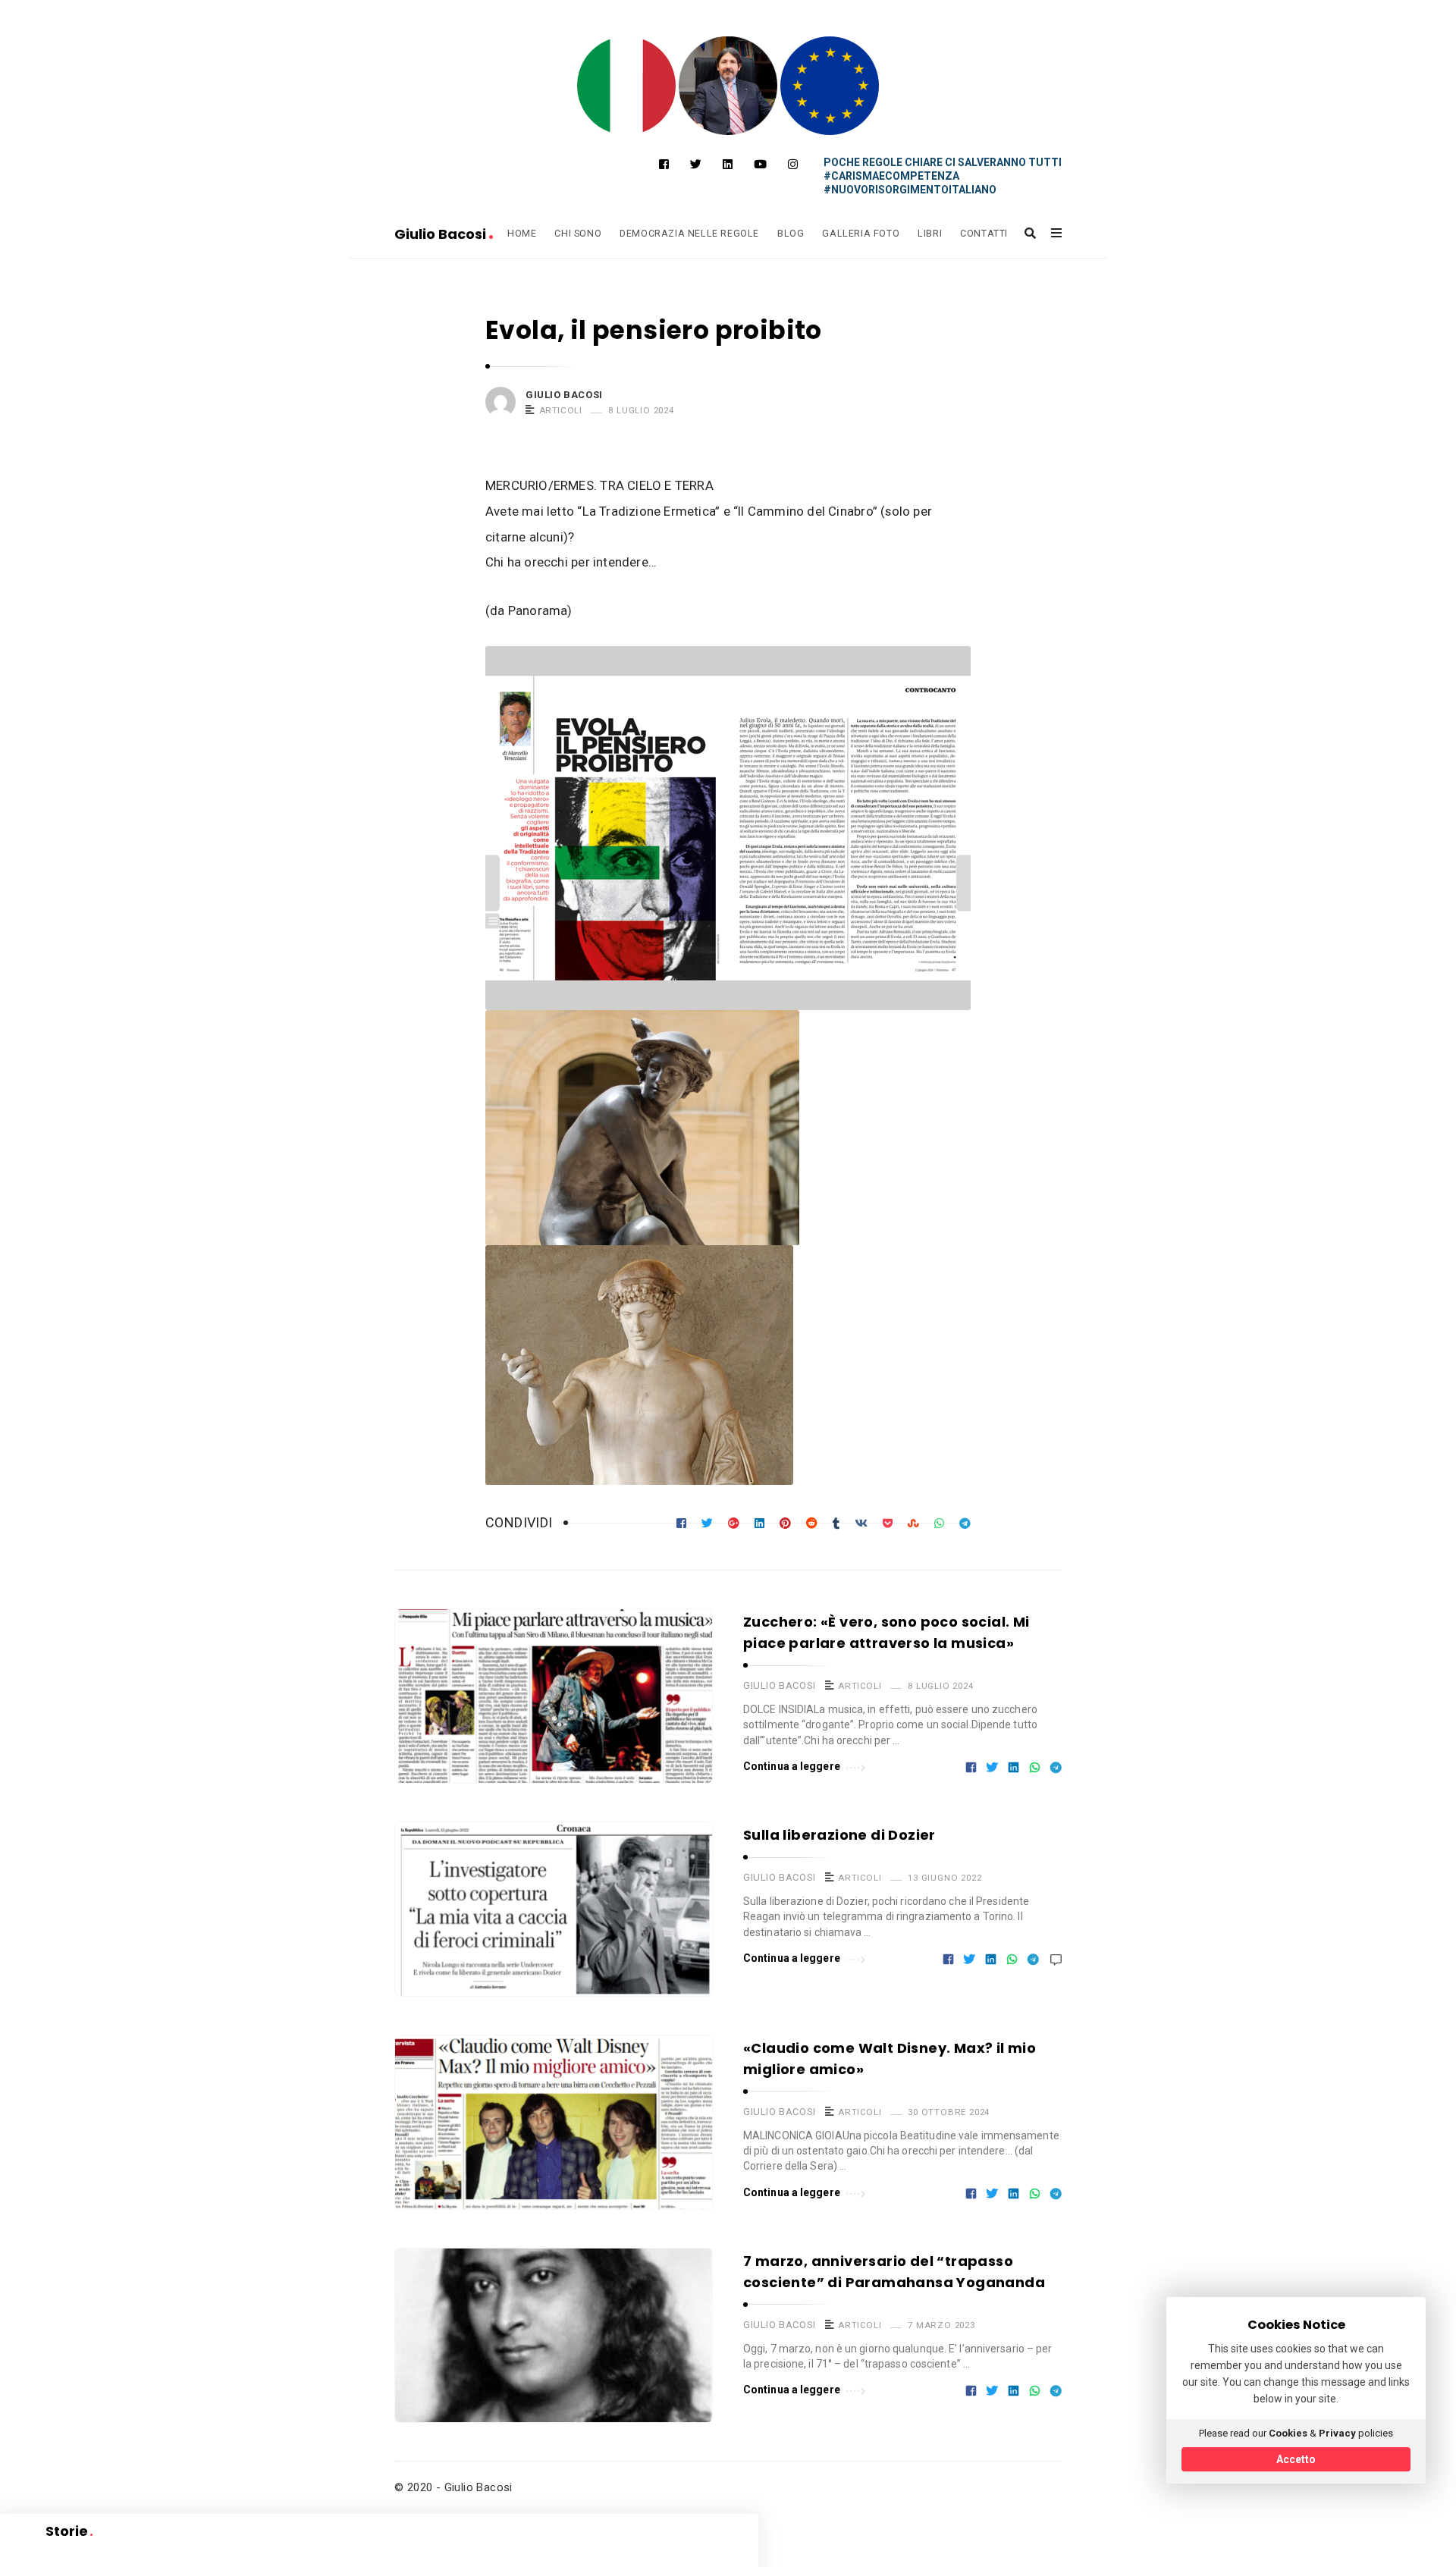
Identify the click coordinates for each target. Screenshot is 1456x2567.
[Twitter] (696, 165)
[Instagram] (793, 165)
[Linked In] (728, 165)
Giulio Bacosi (442, 234)
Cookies (1288, 2433)
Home (522, 233)
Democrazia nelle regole (689, 233)
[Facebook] (664, 165)
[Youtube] (760, 165)
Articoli (561, 410)
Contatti (984, 233)
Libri (930, 233)
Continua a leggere (792, 1766)
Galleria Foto (861, 233)
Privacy (1337, 2433)
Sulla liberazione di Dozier (839, 1835)
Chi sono (578, 233)
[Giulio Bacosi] (626, 86)
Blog (791, 233)
